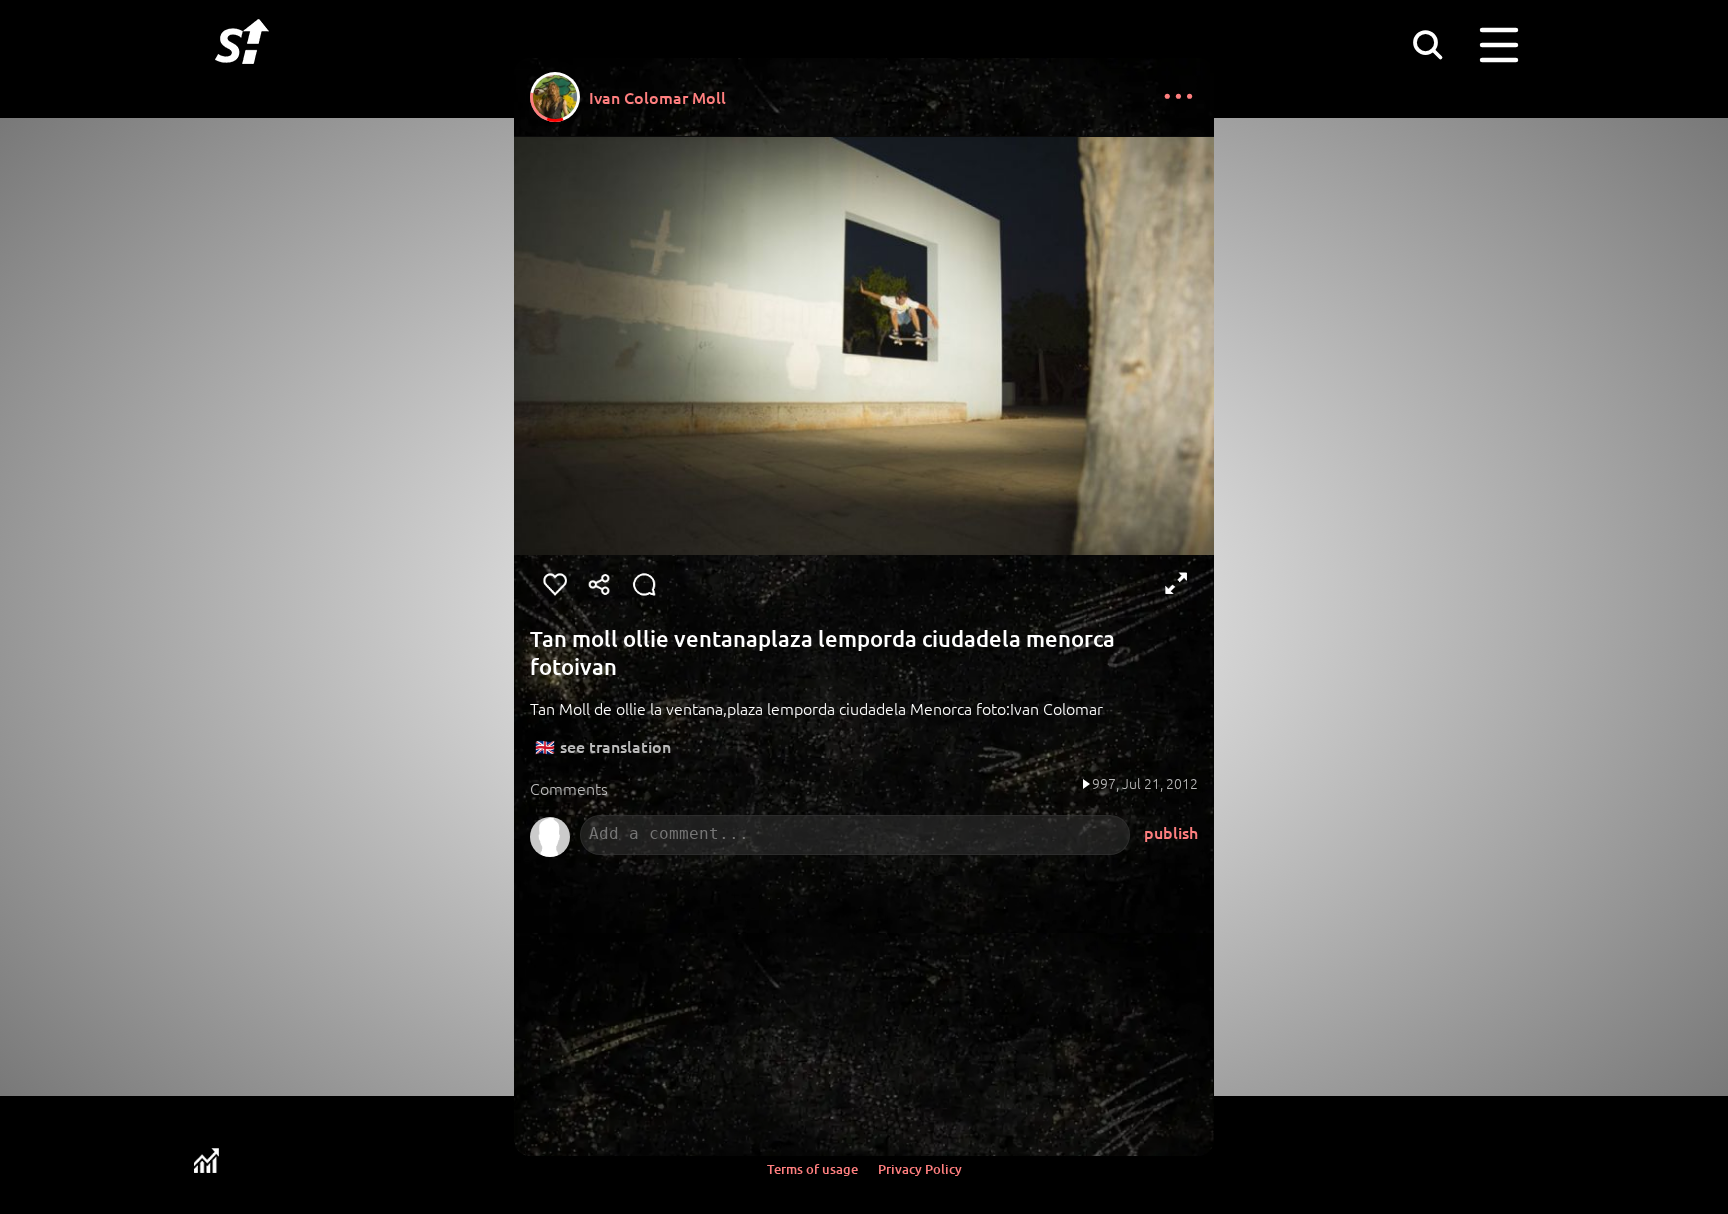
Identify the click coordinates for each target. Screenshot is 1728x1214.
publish (1171, 832)
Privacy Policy (920, 1169)
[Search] (1427, 44)
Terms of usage (812, 1169)
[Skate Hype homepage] (242, 75)
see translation (615, 746)
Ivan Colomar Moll (657, 97)
